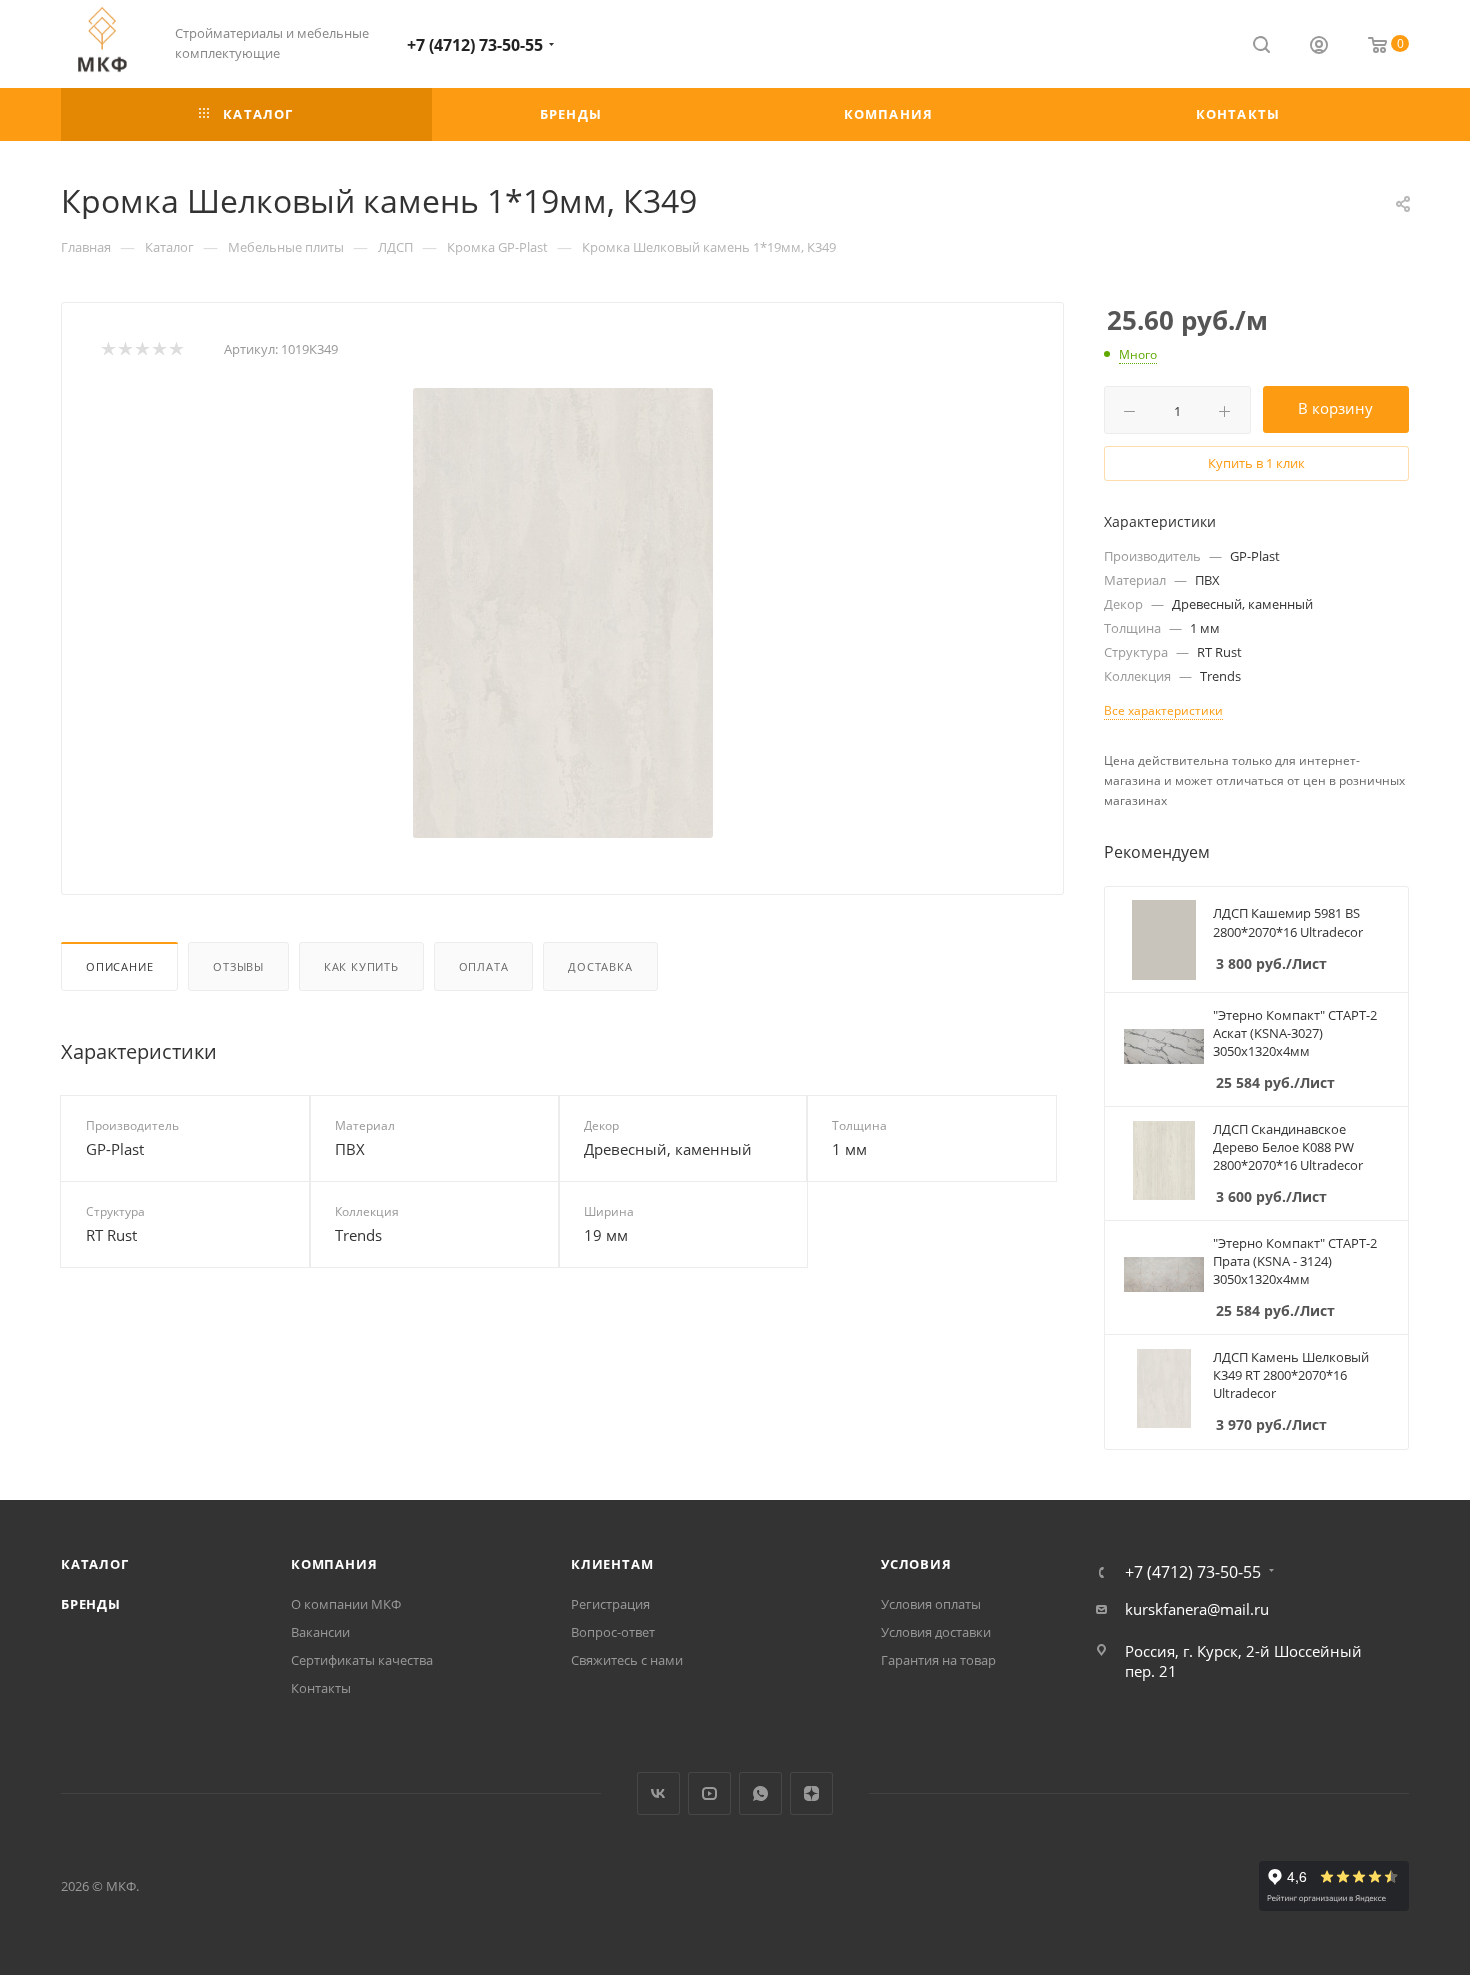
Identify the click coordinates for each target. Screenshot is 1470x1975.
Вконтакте (658, 1793)
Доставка (600, 966)
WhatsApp (760, 1793)
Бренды (91, 1604)
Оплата (484, 966)
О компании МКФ (346, 1604)
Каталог (95, 1564)
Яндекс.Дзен (811, 1793)
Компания (334, 1564)
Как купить (361, 966)
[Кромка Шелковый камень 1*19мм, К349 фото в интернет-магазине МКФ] (563, 613)
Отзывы (238, 966)
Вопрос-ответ (613, 1632)
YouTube (709, 1793)
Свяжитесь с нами (627, 1660)
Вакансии (320, 1632)
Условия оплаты (931, 1604)
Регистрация (610, 1604)
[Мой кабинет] (1319, 47)
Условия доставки (936, 1632)
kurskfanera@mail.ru (1197, 1609)
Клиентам (612, 1564)
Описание (119, 966)
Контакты (321, 1688)
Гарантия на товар (938, 1660)
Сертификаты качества (362, 1660)
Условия (916, 1564)
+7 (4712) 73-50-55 (475, 45)
